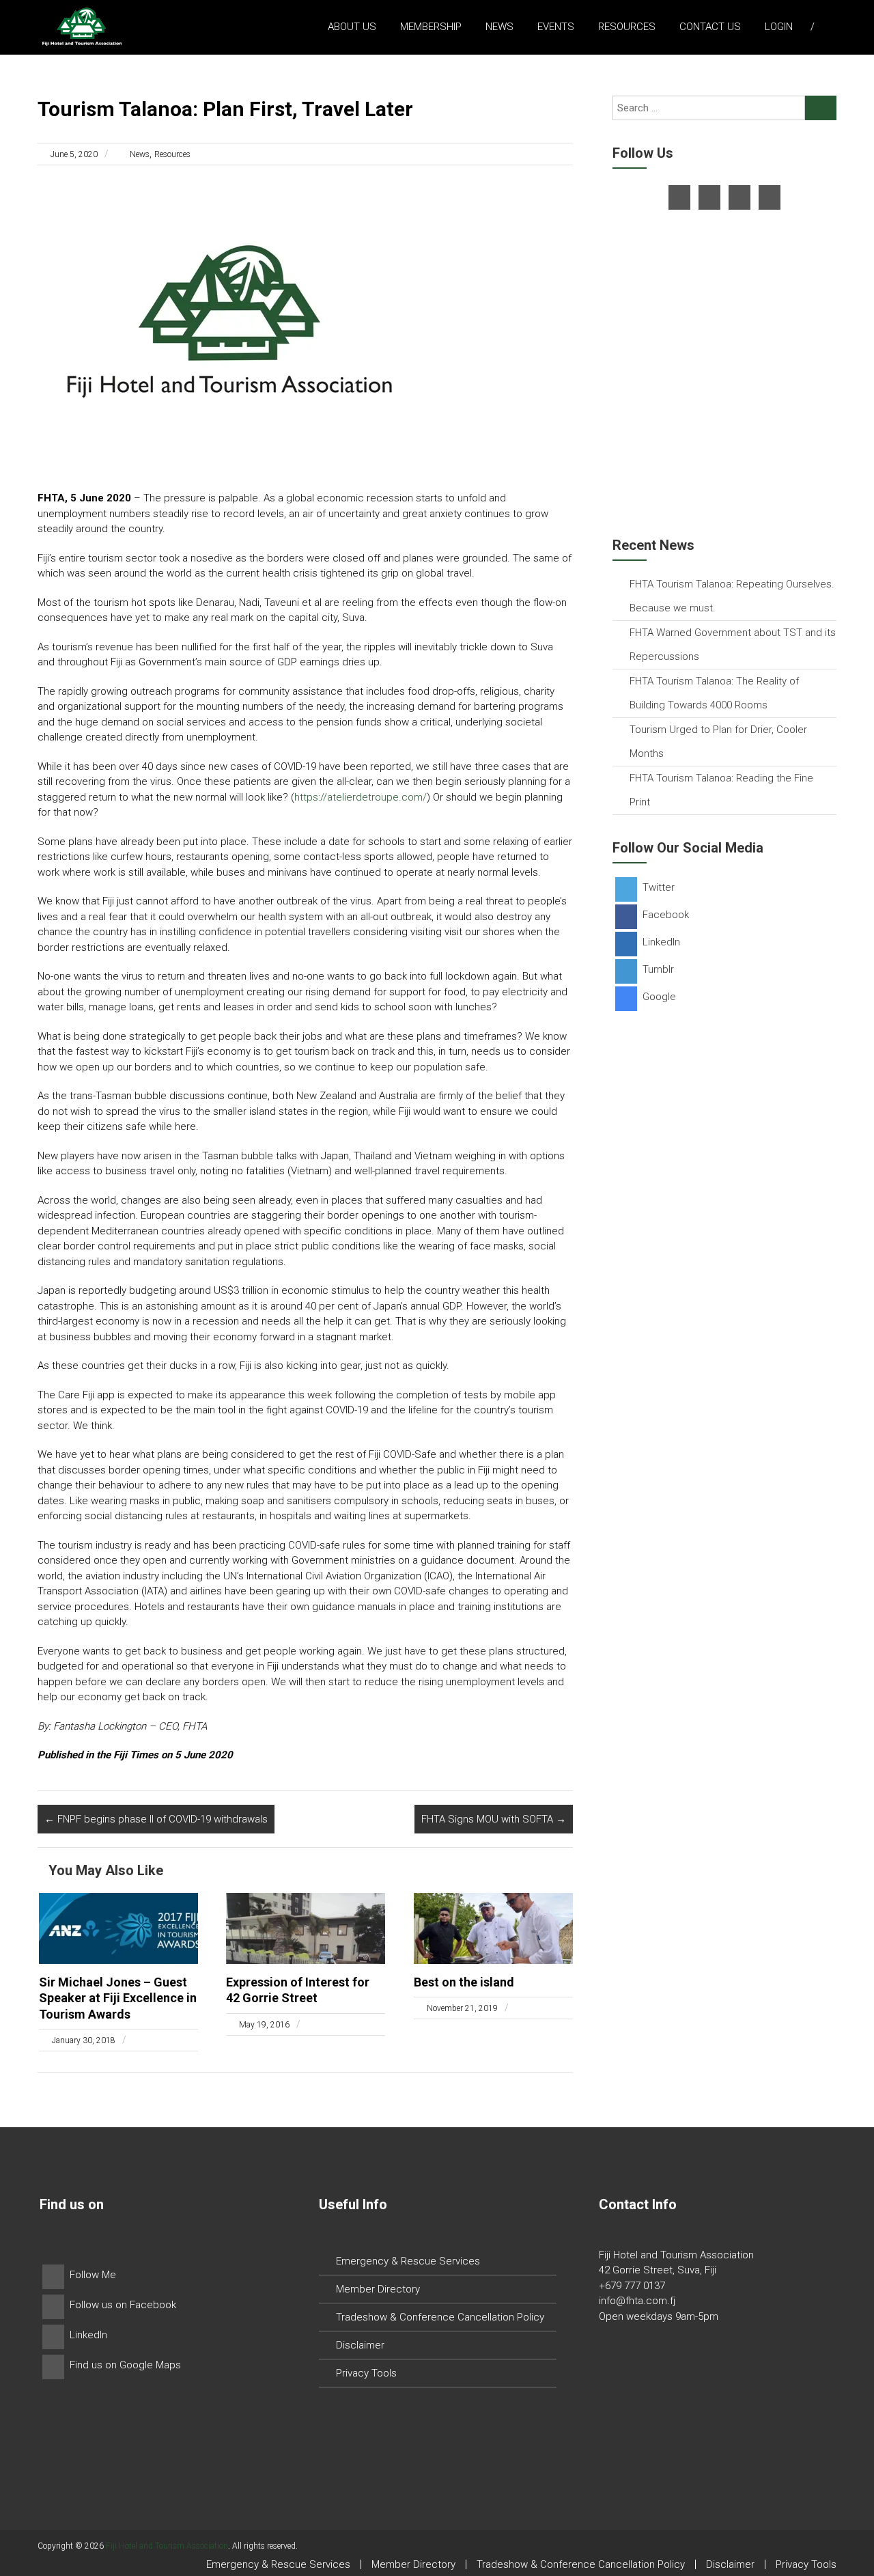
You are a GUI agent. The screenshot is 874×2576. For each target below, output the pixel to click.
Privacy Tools (366, 2373)
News (499, 27)
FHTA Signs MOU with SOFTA (494, 1819)
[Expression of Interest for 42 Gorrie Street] (306, 1928)
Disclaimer (360, 2345)
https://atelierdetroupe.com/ (361, 797)
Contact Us (710, 27)
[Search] (821, 108)
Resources (627, 27)
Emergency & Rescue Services (408, 2261)
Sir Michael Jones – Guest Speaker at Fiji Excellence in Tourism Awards (118, 1998)
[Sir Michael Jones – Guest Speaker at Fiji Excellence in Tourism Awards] (118, 1928)
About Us (352, 27)
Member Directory (378, 2289)
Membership (431, 27)
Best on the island (464, 1982)
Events (556, 27)
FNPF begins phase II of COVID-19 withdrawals (156, 1819)
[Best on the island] (493, 1928)
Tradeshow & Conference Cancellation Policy (440, 2317)
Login (779, 27)
